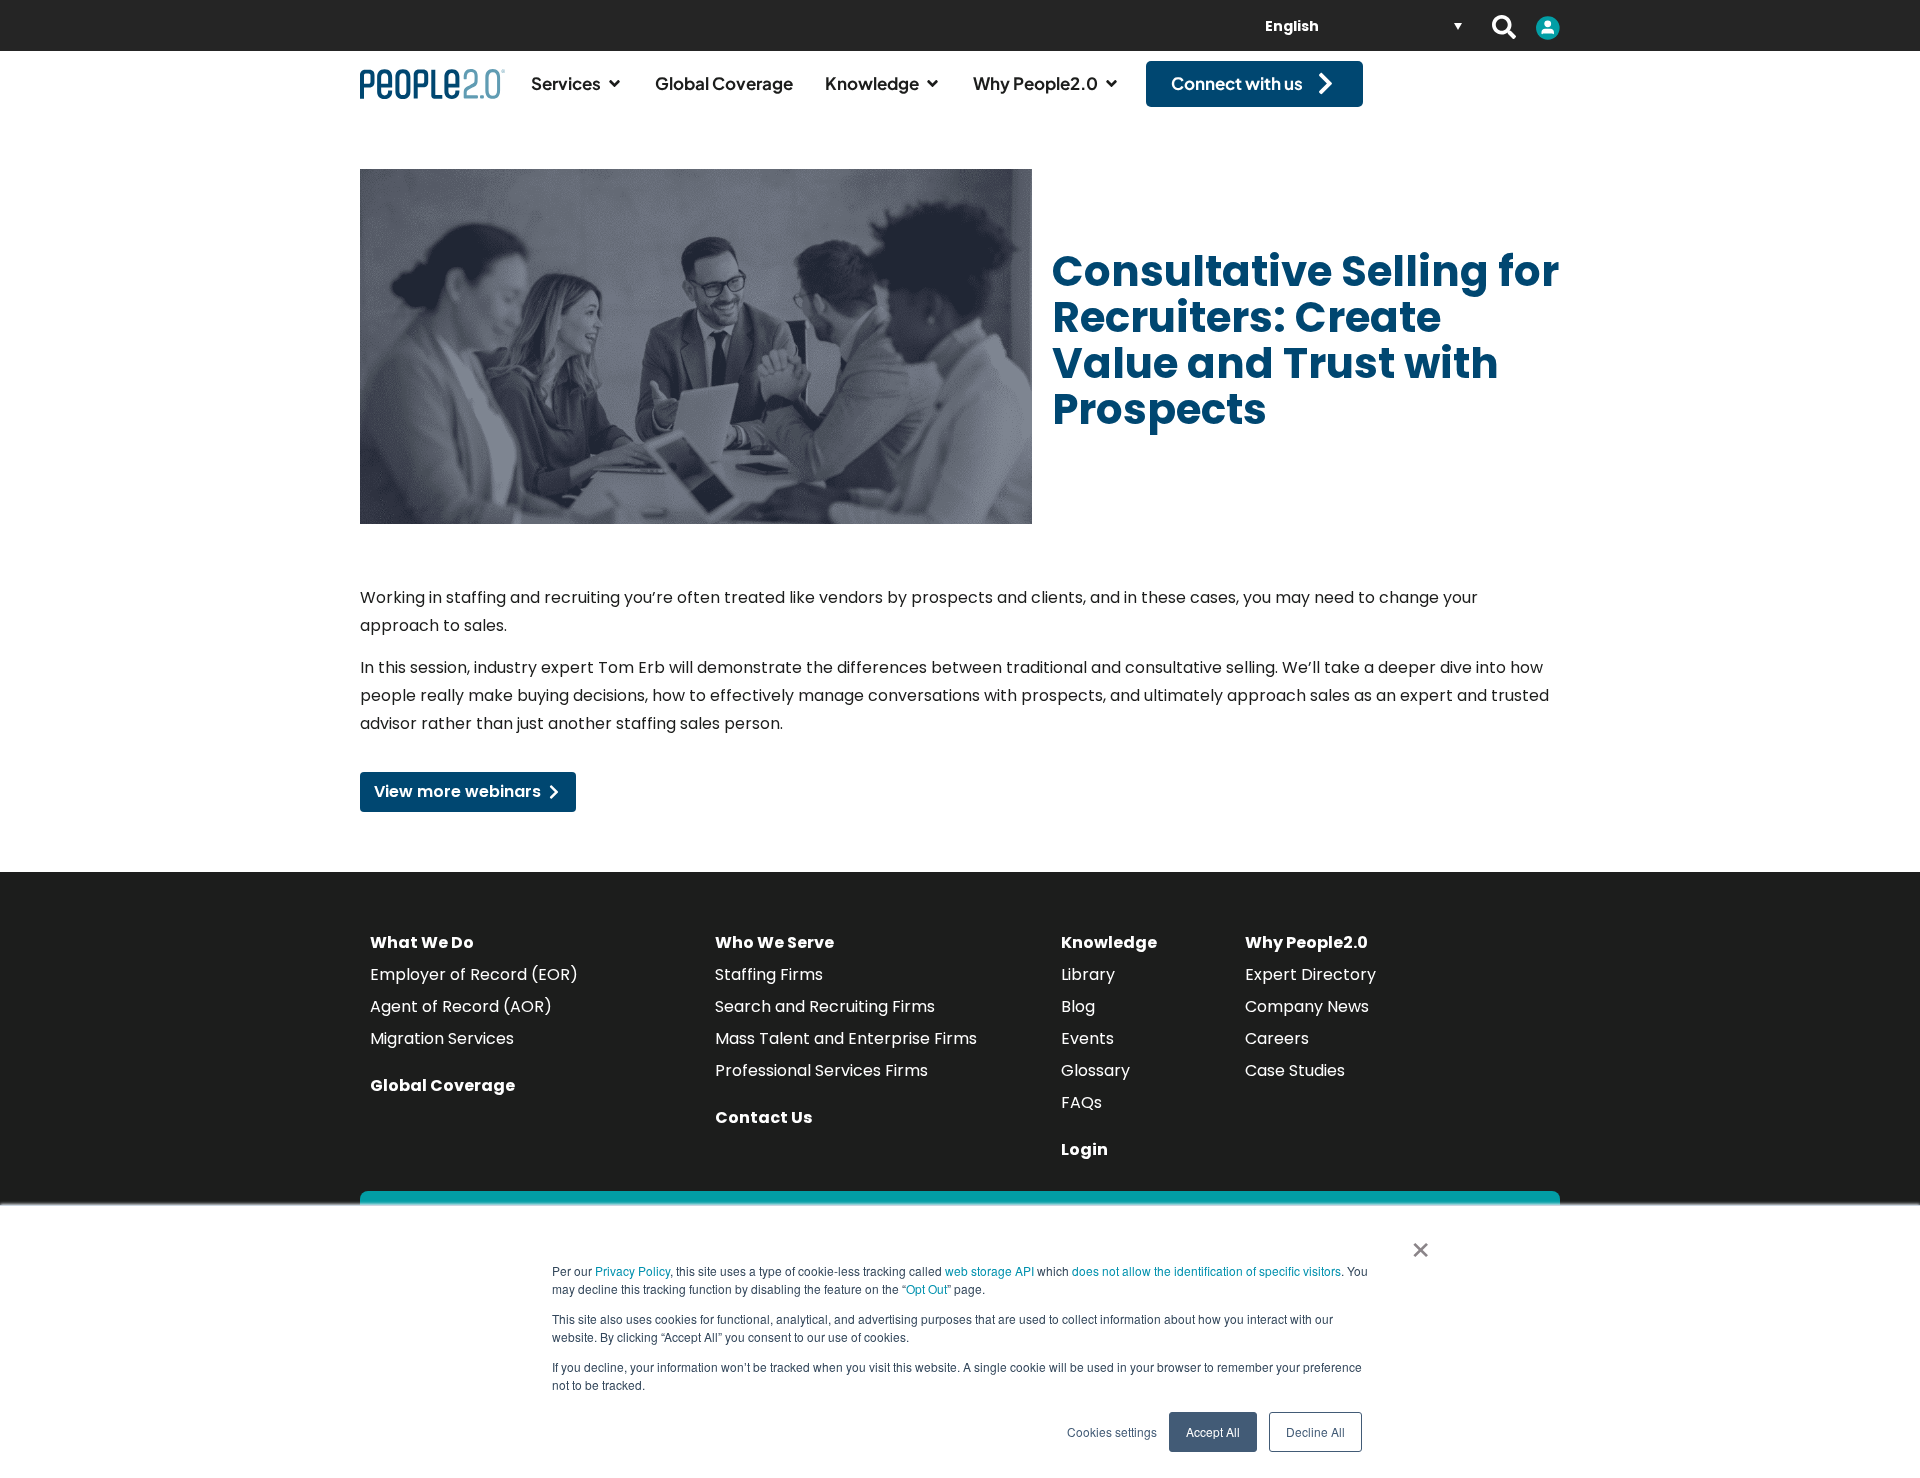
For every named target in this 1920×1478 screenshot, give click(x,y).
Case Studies (1295, 1070)
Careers (1277, 1038)
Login (1084, 1149)
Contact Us (763, 1117)
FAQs (1081, 1102)
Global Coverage (442, 1085)
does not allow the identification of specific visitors (1206, 1270)
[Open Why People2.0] (1111, 84)
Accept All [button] (1213, 1431)
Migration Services (442, 1038)
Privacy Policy (632, 1270)
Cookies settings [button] (1112, 1431)
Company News (1307, 1006)
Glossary (1095, 1070)
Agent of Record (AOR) (461, 1006)
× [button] (1420, 1243)
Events (1087, 1038)
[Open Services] (614, 84)
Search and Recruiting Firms (825, 1006)
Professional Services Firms (821, 1070)
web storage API (991, 1270)
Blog (1078, 1006)
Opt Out (926, 1288)
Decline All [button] (1315, 1431)
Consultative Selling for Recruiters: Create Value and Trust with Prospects (1305, 340)
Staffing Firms (769, 974)
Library (1088, 974)
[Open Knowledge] (932, 84)
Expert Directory (1310, 974)
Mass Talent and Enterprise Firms (846, 1038)
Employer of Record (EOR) (474, 974)
